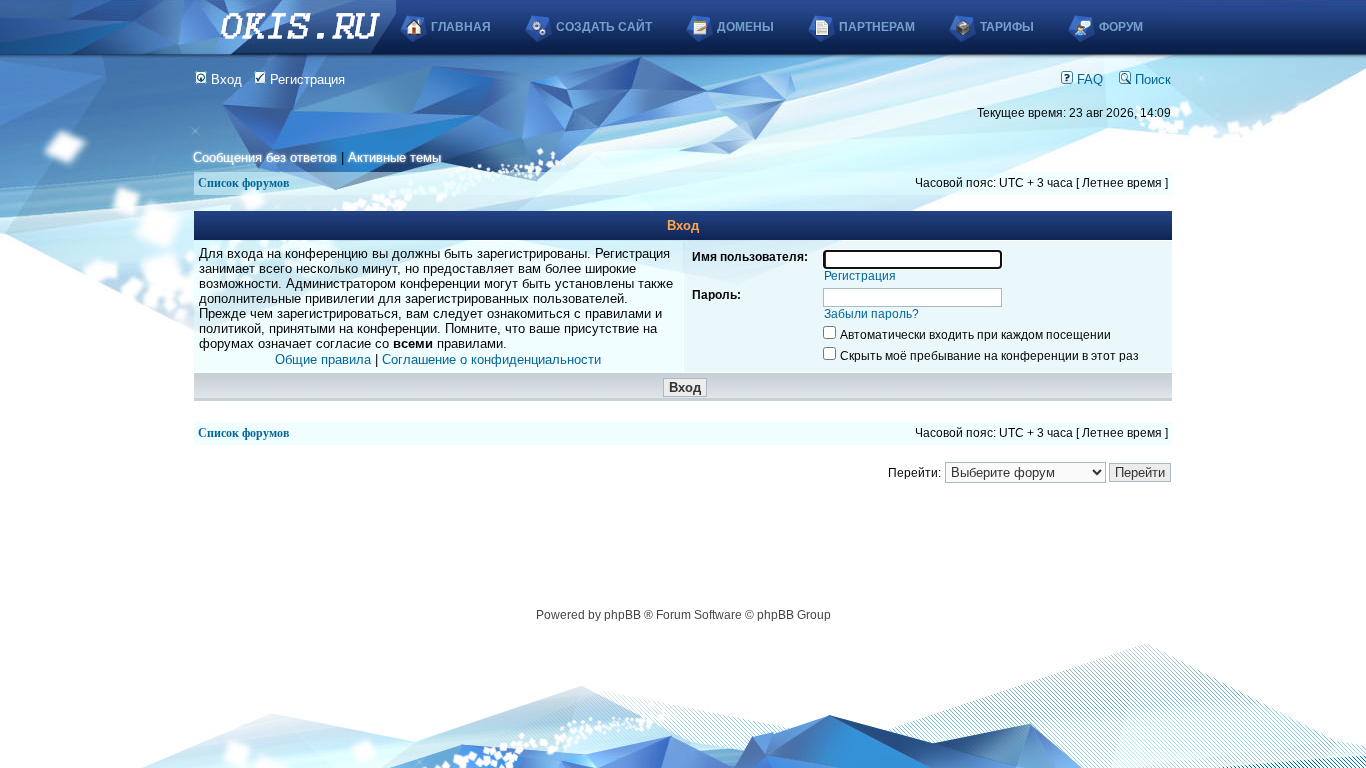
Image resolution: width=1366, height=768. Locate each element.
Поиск (1151, 79)
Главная (461, 27)
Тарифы (1007, 27)
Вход (224, 79)
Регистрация (305, 79)
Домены (745, 27)
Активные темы (394, 157)
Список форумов (243, 183)
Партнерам (877, 27)
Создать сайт (604, 27)
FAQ (1088, 79)
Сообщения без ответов (265, 157)
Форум (1121, 27)
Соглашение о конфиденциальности (491, 359)
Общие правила (323, 359)
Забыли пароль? (871, 314)
